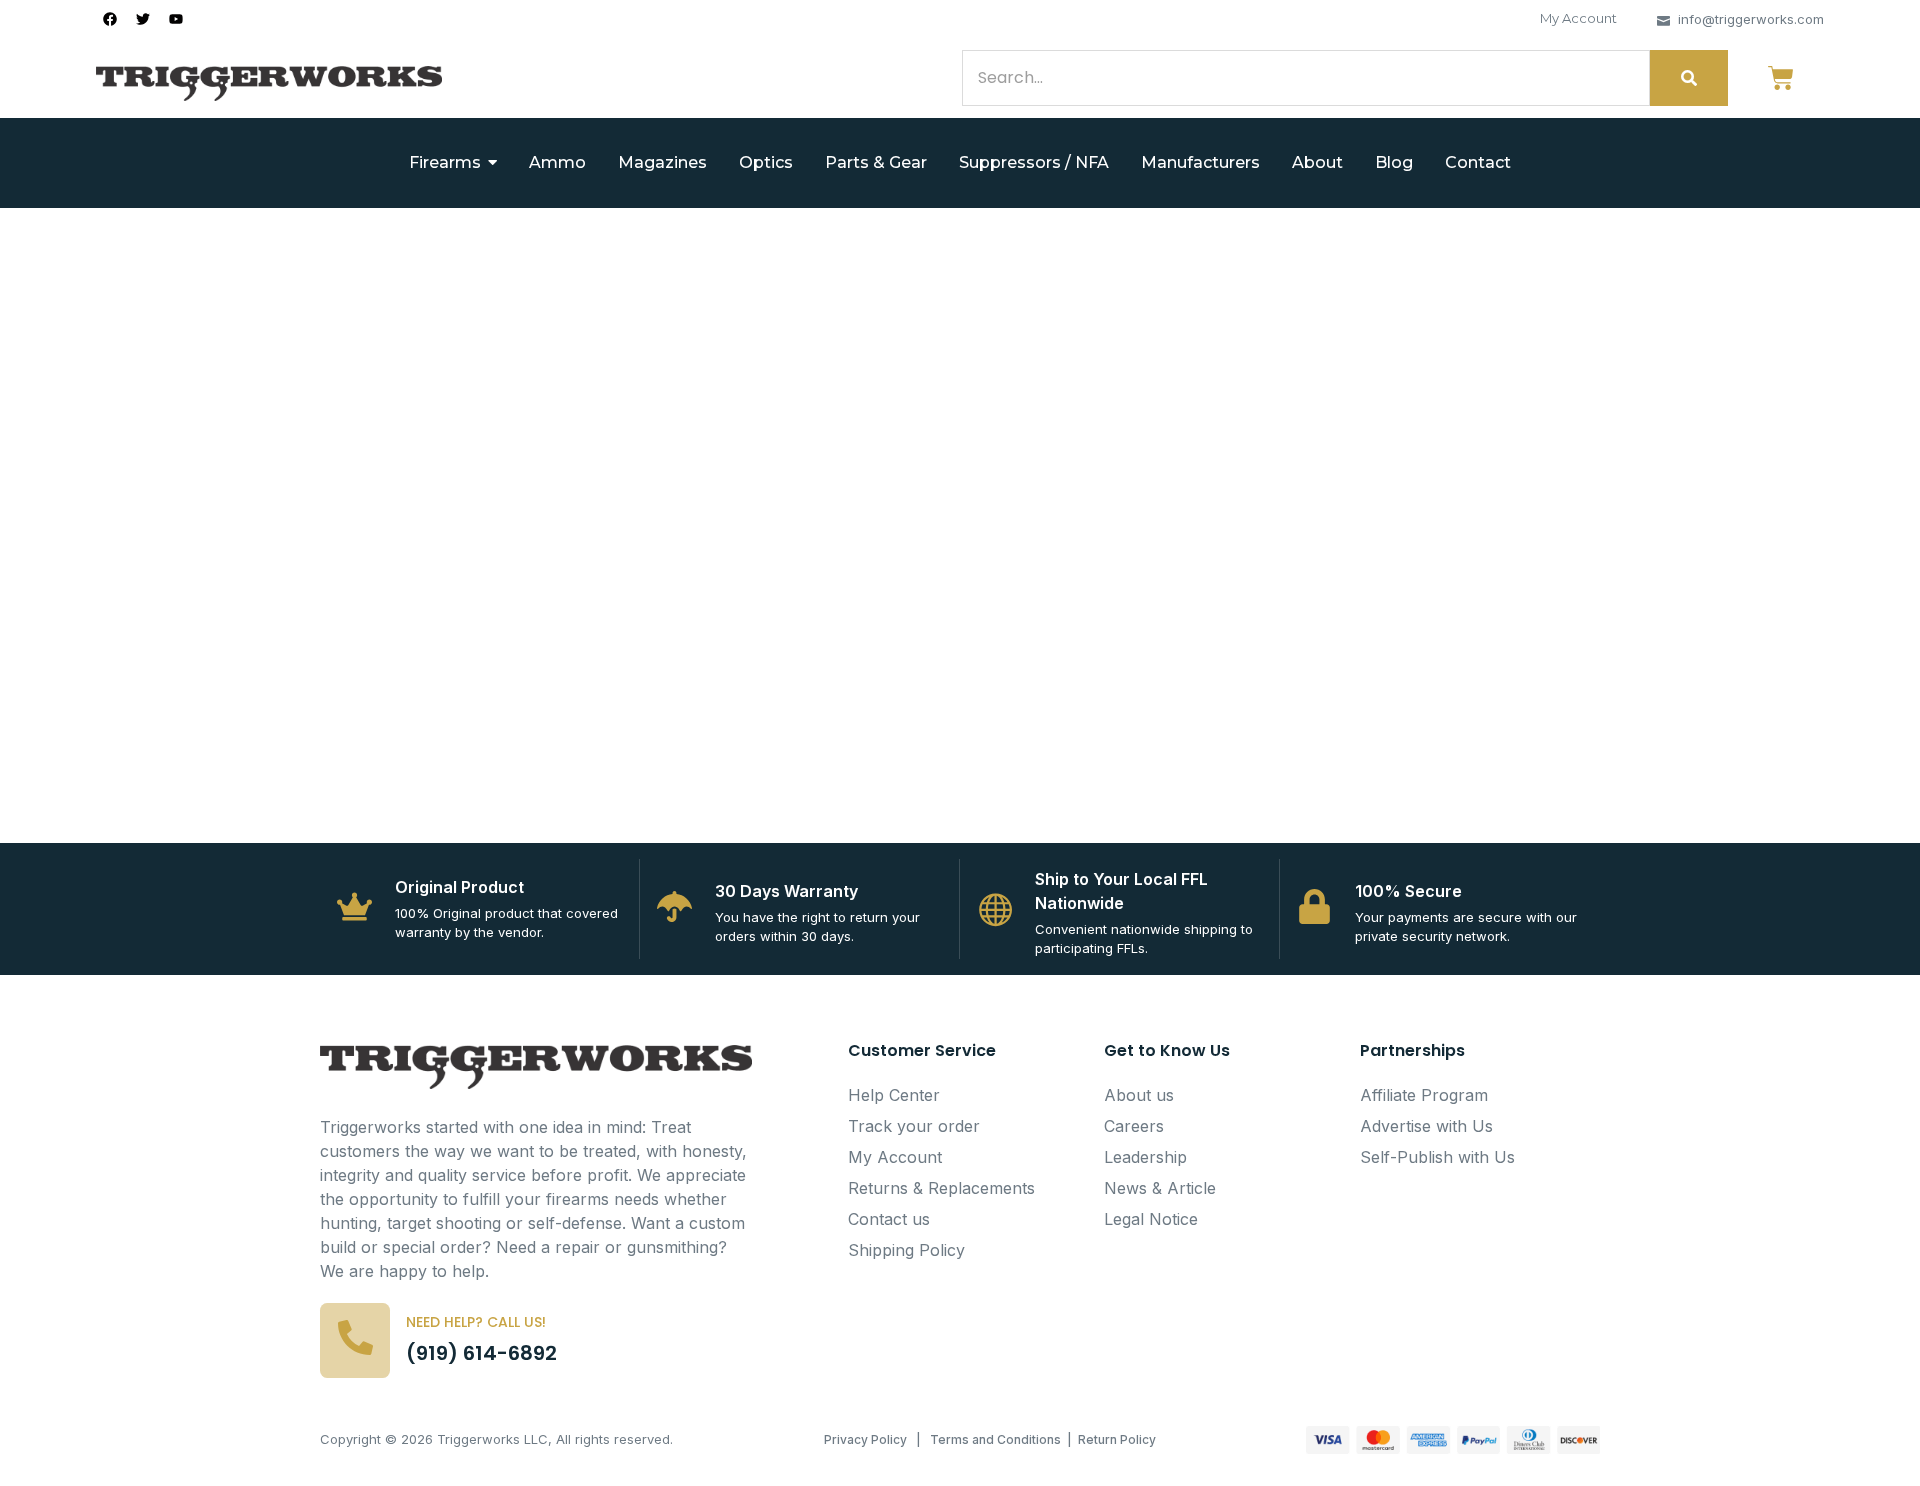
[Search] (1689, 78)
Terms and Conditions (995, 1439)
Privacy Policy (865, 1439)
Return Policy (1117, 1439)
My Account (1578, 18)
